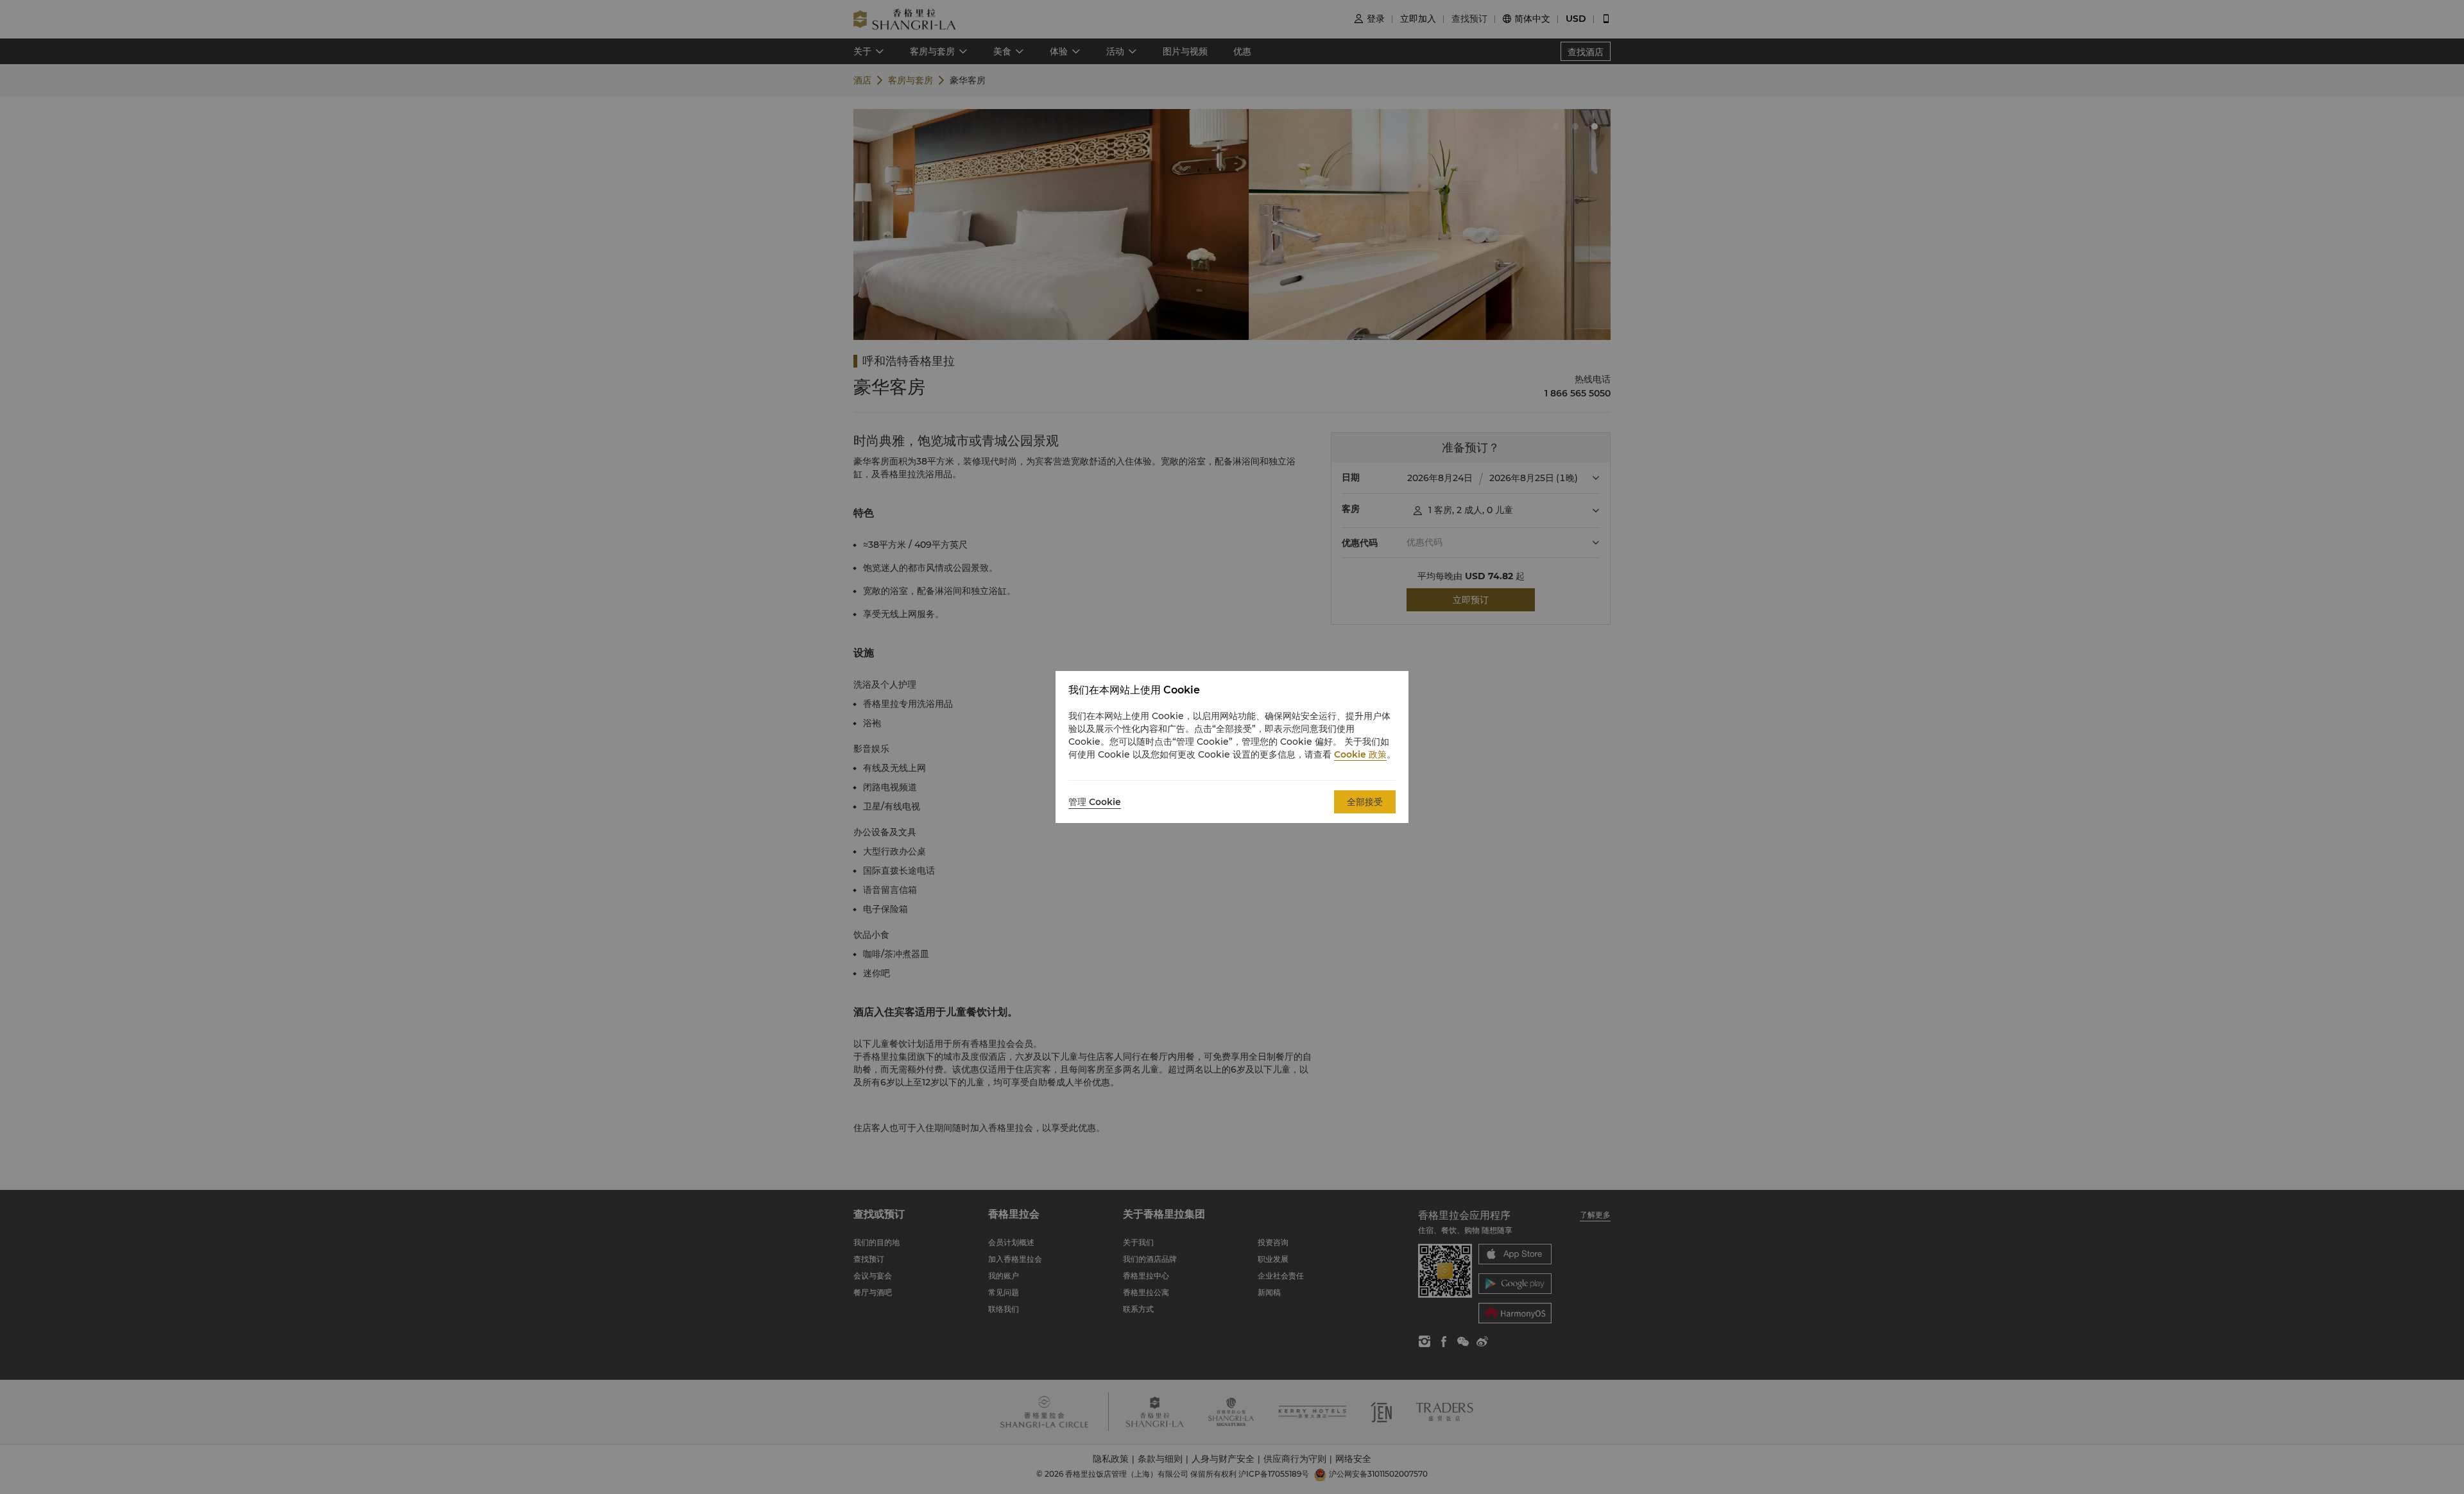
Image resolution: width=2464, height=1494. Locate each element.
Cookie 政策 (1360, 754)
